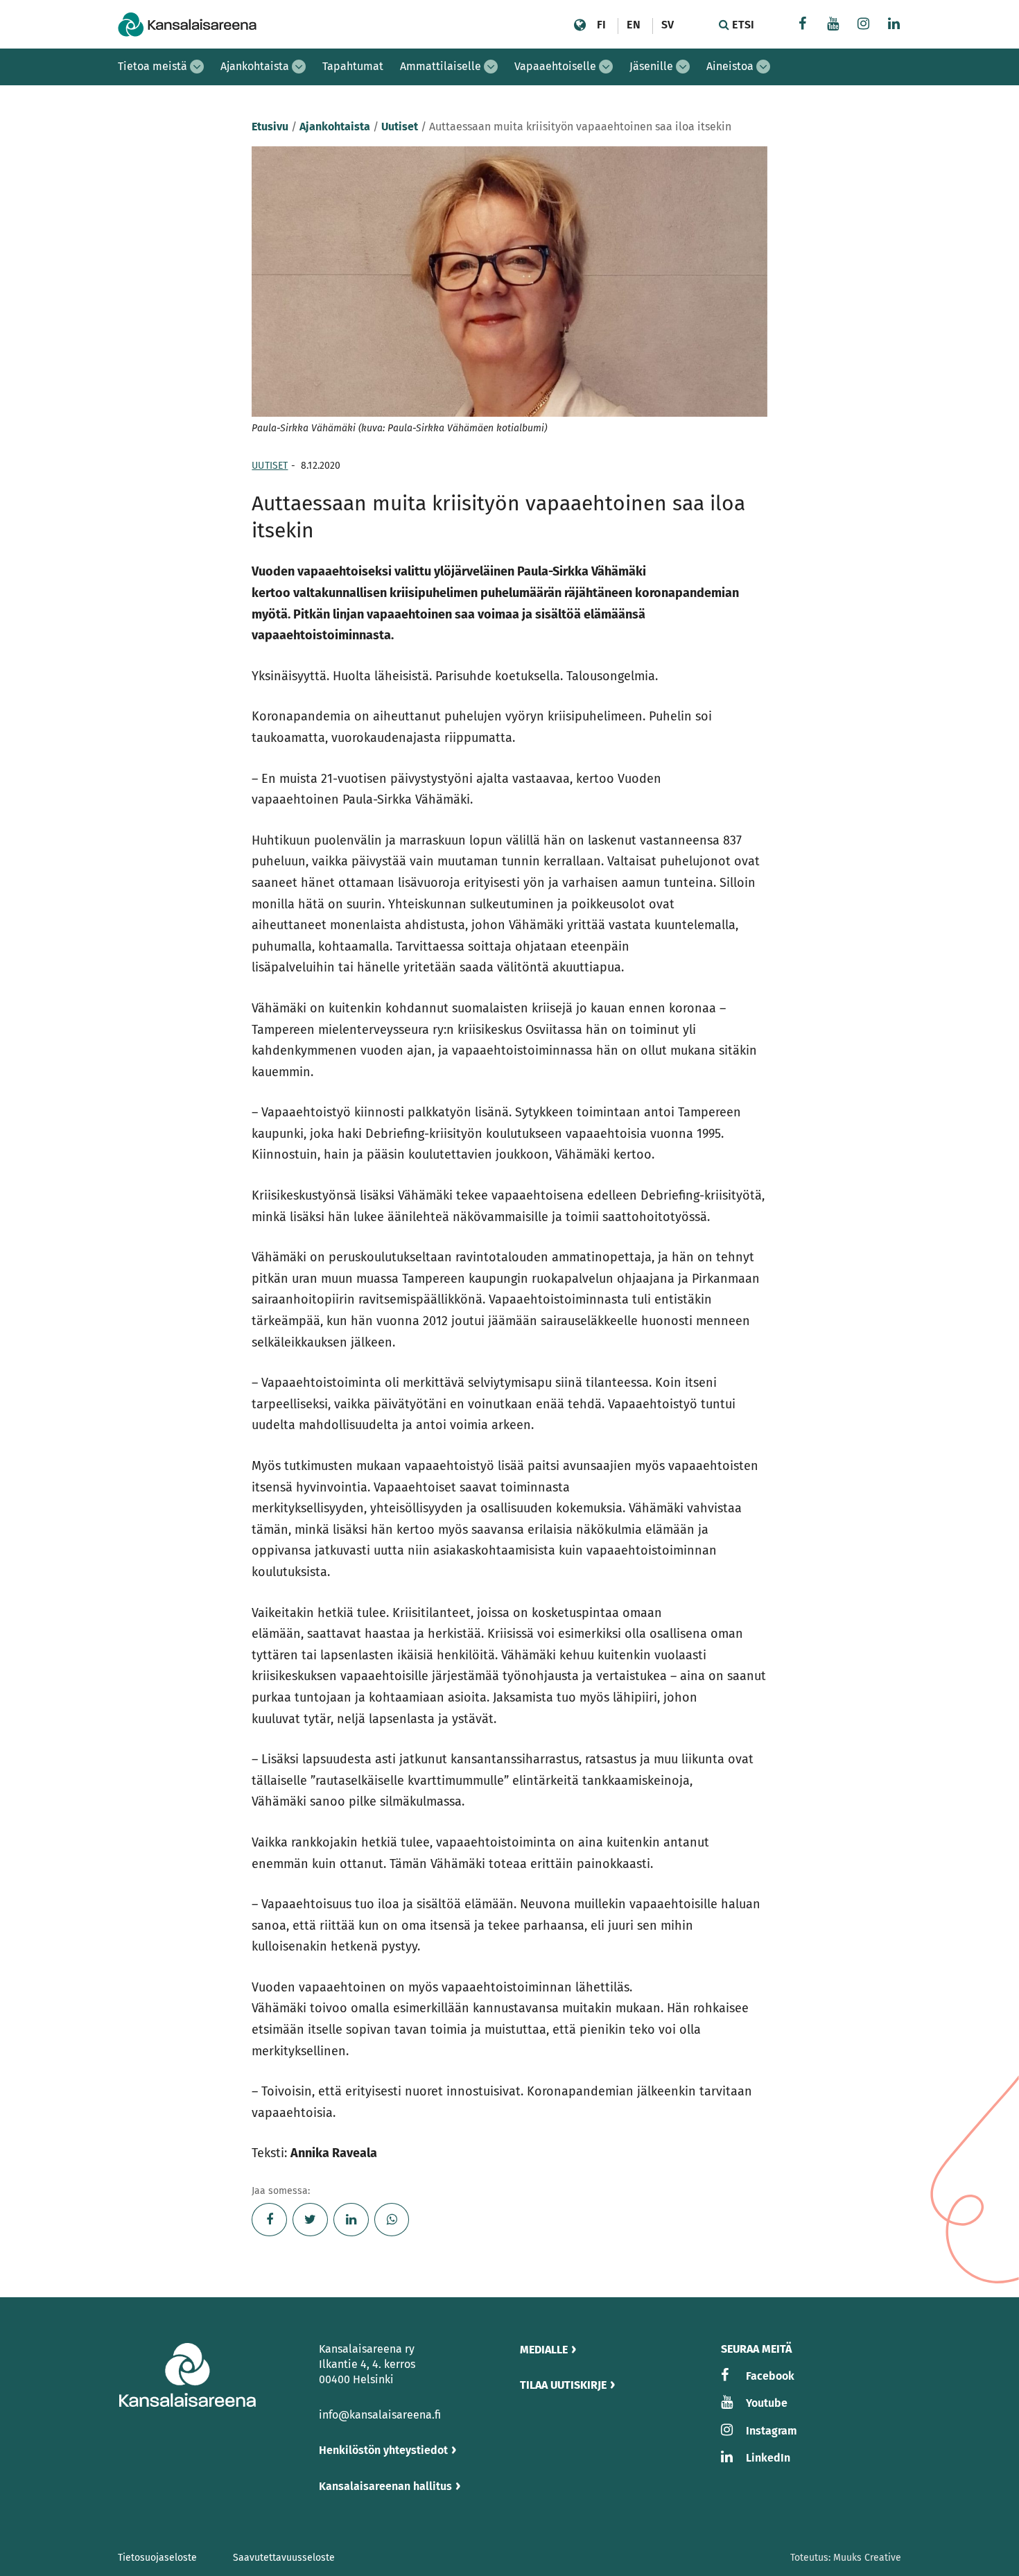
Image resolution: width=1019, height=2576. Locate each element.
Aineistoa (730, 66)
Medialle (544, 2350)
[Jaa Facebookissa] (269, 2220)
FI (601, 25)
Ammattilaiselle (441, 66)
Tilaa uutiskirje (563, 2385)
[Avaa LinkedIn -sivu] (894, 25)
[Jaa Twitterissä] (310, 2220)
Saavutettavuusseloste (284, 2558)
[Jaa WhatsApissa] (392, 2220)
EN (633, 25)
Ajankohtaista (255, 66)
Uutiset (400, 127)
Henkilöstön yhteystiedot (383, 2450)
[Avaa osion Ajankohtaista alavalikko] (299, 67)
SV (668, 25)
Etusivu (270, 127)
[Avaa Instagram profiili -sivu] (864, 25)
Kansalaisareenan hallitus (385, 2486)
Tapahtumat (353, 66)
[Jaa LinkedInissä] (351, 2220)
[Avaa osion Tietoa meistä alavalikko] (197, 67)
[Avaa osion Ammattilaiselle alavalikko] (491, 67)
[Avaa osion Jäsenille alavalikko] (683, 67)
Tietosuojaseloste (157, 2558)
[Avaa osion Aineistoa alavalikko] (763, 67)
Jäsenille (651, 66)
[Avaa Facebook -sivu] (803, 25)
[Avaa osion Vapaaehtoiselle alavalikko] (606, 67)
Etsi (742, 25)
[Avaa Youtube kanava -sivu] (833, 25)
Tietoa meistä (153, 66)
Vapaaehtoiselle (555, 66)
